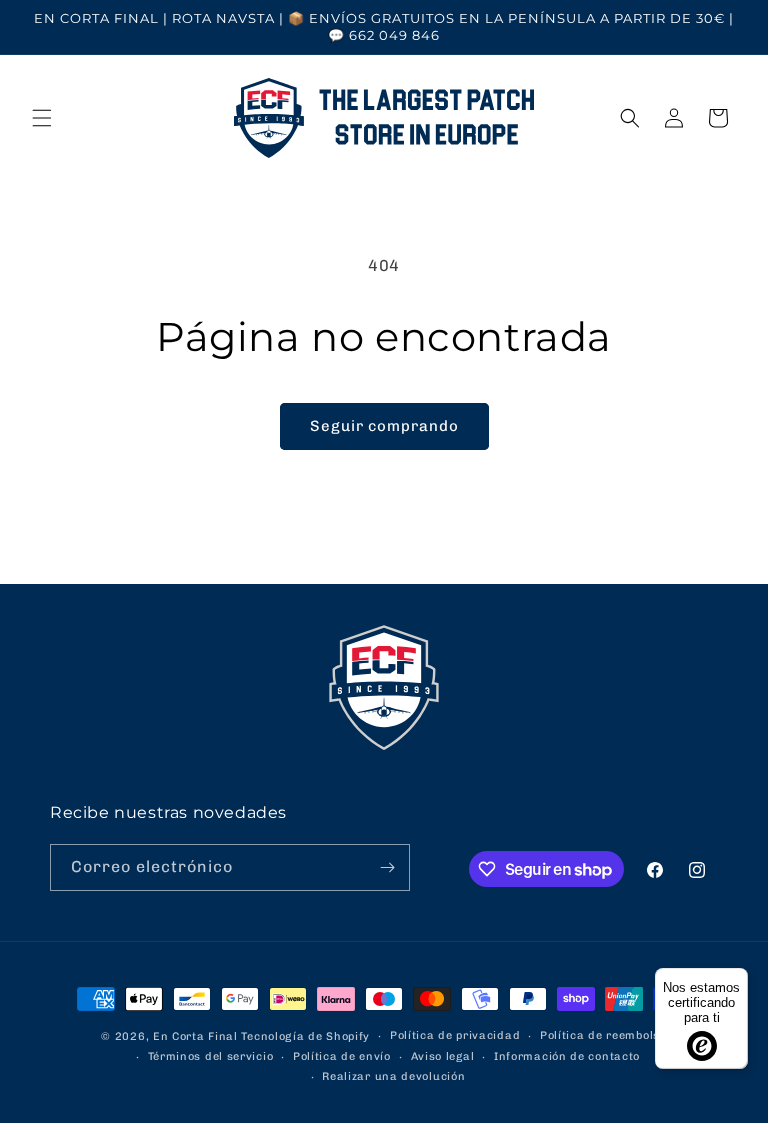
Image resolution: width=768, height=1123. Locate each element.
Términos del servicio (211, 1056)
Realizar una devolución (393, 1076)
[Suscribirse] (387, 867)
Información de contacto (567, 1056)
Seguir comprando (384, 426)
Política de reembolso (603, 1035)
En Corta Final (195, 1036)
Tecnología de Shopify (305, 1036)
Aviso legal (443, 1056)
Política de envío (342, 1056)
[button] (42, 118)
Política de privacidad (455, 1035)
